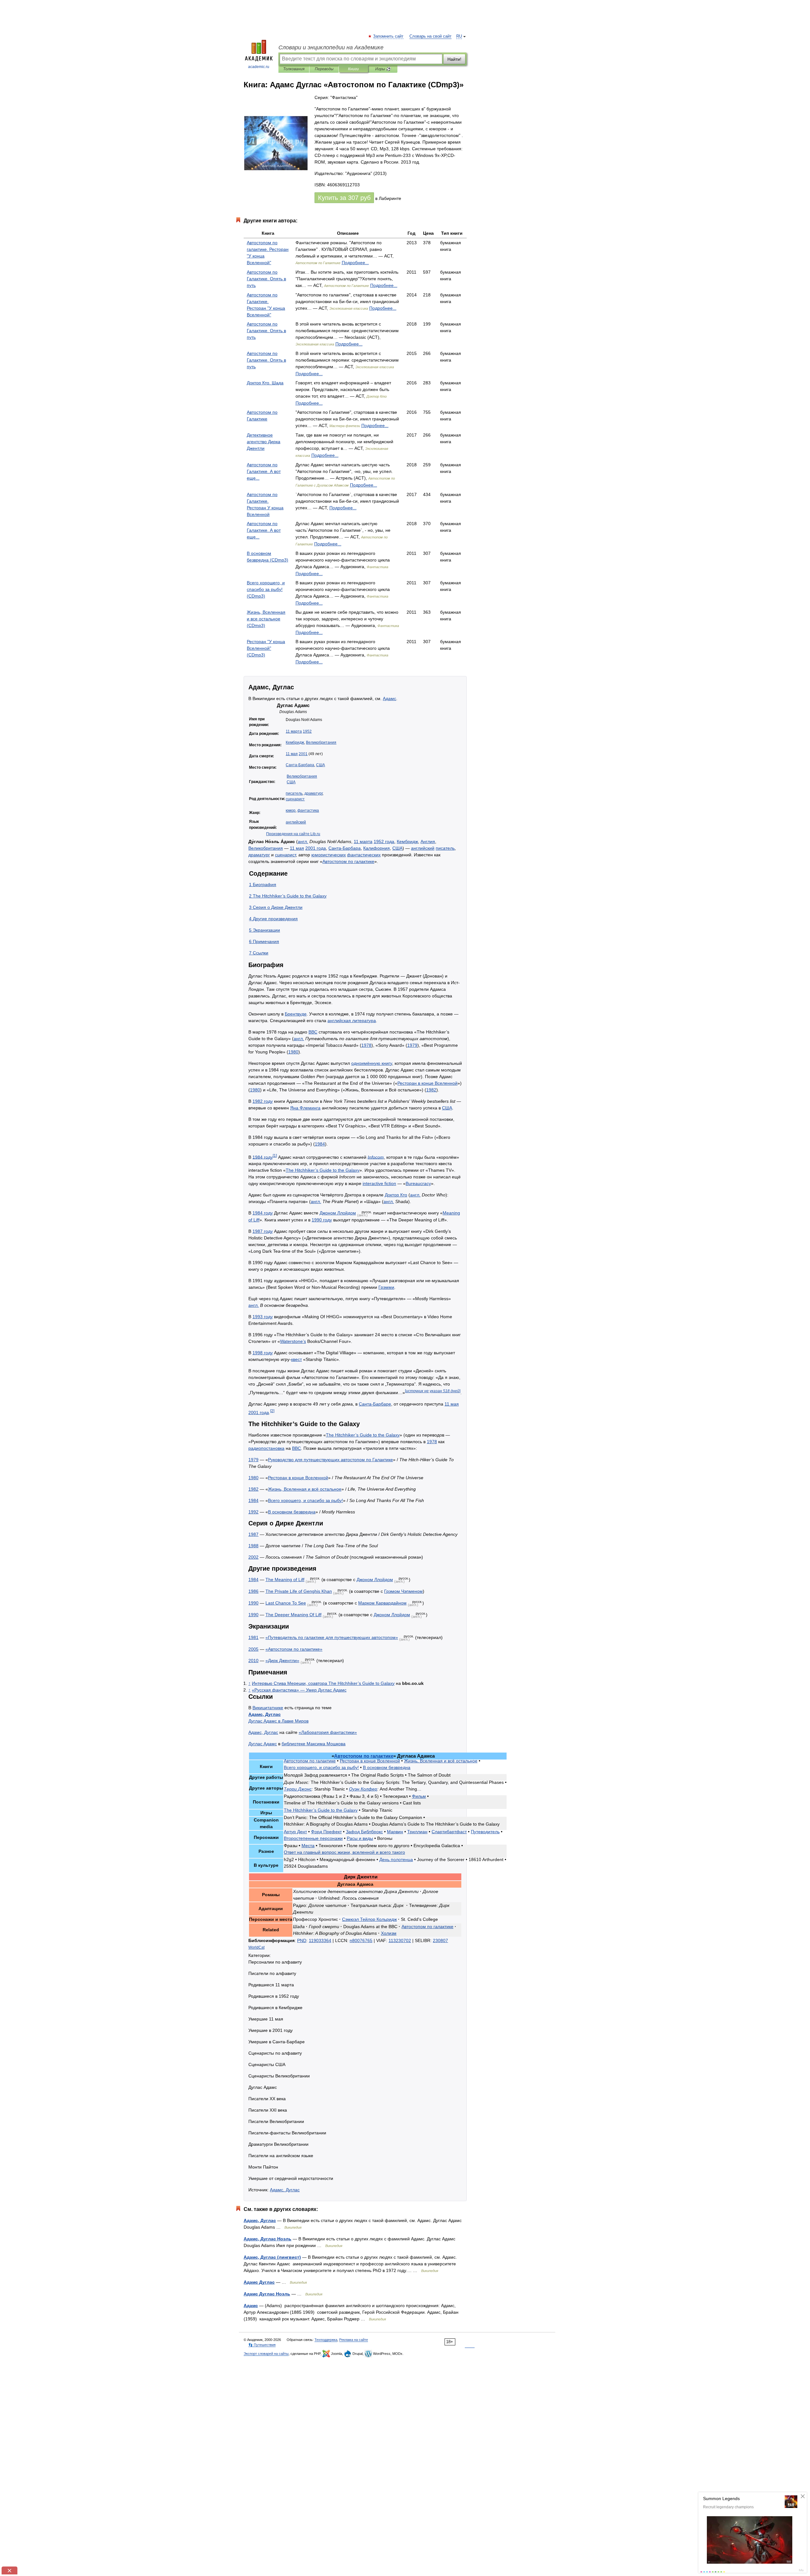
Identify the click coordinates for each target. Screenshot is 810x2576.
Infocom (376, 1157)
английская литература (352, 1021)
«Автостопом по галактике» (294, 1649)
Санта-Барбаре (375, 1404)
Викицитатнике (268, 1708)
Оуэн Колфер (363, 1789)
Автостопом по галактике (348, 861)
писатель (294, 793)
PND (302, 1940)
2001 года (316, 848)
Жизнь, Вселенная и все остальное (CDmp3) (266, 619)
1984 (320, 1144)
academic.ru (259, 67)
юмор (291, 810)
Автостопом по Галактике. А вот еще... (264, 471)
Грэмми (386, 1287)
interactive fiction (379, 1183)
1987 (253, 1534)
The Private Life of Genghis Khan (299, 1591)
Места (308, 1846)
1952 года (384, 841)
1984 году (263, 1157)
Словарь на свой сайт (430, 36)
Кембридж (295, 742)
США (321, 765)
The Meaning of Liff (285, 1580)
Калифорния (377, 848)
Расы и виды (360, 1838)
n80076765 (361, 1940)
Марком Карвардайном (382, 1603)
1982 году (263, 1101)
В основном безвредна (292, 1512)
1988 (253, 1546)
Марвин (395, 1832)
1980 (293, 1052)
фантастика (308, 810)
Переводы (324, 69)
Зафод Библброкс (364, 1832)
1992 (253, 1512)
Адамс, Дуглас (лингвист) (272, 2257)
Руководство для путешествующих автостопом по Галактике (330, 1460)
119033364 (320, 1940)
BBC (313, 1032)
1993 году (263, 1317)
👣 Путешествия (262, 2345)
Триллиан (417, 1832)
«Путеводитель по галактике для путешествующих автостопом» (332, 1637)
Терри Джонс (298, 1789)
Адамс (389, 698)
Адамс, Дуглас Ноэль (268, 2239)
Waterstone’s (293, 1341)
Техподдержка (326, 2340)
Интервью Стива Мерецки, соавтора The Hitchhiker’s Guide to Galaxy (323, 1683)
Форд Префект (326, 1832)
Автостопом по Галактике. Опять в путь (266, 279)
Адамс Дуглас (259, 2282)
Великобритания (321, 742)
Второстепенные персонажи (313, 1838)
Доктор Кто (396, 1195)
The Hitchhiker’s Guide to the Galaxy (323, 1170)
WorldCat (256, 1947)
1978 (366, 1045)
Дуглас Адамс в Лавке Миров (278, 1721)
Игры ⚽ (383, 69)
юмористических (329, 855)
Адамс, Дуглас (265, 1714)
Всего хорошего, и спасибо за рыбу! (305, 1500)
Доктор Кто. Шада (265, 383)
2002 (253, 1557)
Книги (353, 69)
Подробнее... (355, 263)
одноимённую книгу (372, 1063)
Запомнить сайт (389, 36)
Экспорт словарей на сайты (266, 2354)
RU (459, 36)
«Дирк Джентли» (282, 1660)
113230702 (400, 1940)
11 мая (292, 754)
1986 (253, 1591)
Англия (428, 841)
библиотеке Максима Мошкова (314, 1744)
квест (296, 1359)
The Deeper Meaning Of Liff (293, 1615)
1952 (307, 731)
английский (296, 822)
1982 (431, 1090)
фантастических (364, 855)
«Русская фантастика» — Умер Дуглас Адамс (299, 1690)
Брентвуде (296, 1014)
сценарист (295, 799)
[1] (275, 1155)
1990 (253, 1603)
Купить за (344, 198)
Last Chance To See (286, 1603)
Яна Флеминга (305, 1108)
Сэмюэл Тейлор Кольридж (369, 1919)
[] (433, 1391)
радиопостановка (266, 1448)
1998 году (263, 1353)
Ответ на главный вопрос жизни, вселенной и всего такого (344, 1852)
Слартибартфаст (449, 1832)
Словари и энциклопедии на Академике (331, 47)
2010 (253, 1660)
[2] (272, 1411)
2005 (253, 1649)
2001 (303, 754)
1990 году (322, 1220)
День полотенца (396, 1859)
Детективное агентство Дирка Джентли (264, 442)
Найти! (454, 59)
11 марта (294, 731)
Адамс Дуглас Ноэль (267, 2294)
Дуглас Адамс (263, 1744)
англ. (303, 841)
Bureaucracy (418, 1183)
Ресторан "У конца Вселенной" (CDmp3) (266, 648)
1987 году (263, 1231)
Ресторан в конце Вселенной (427, 1083)
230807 (440, 1940)
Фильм (419, 1796)
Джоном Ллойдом (338, 1213)
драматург (313, 793)
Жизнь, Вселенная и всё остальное (305, 1489)
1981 (253, 1637)
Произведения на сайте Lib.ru (293, 834)
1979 (412, 1045)
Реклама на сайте (354, 2340)
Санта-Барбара (300, 765)
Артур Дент (295, 1832)
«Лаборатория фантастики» (328, 1732)
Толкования (294, 69)
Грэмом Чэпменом (403, 1591)
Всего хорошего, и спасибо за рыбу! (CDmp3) (266, 589)
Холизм (389, 1933)
